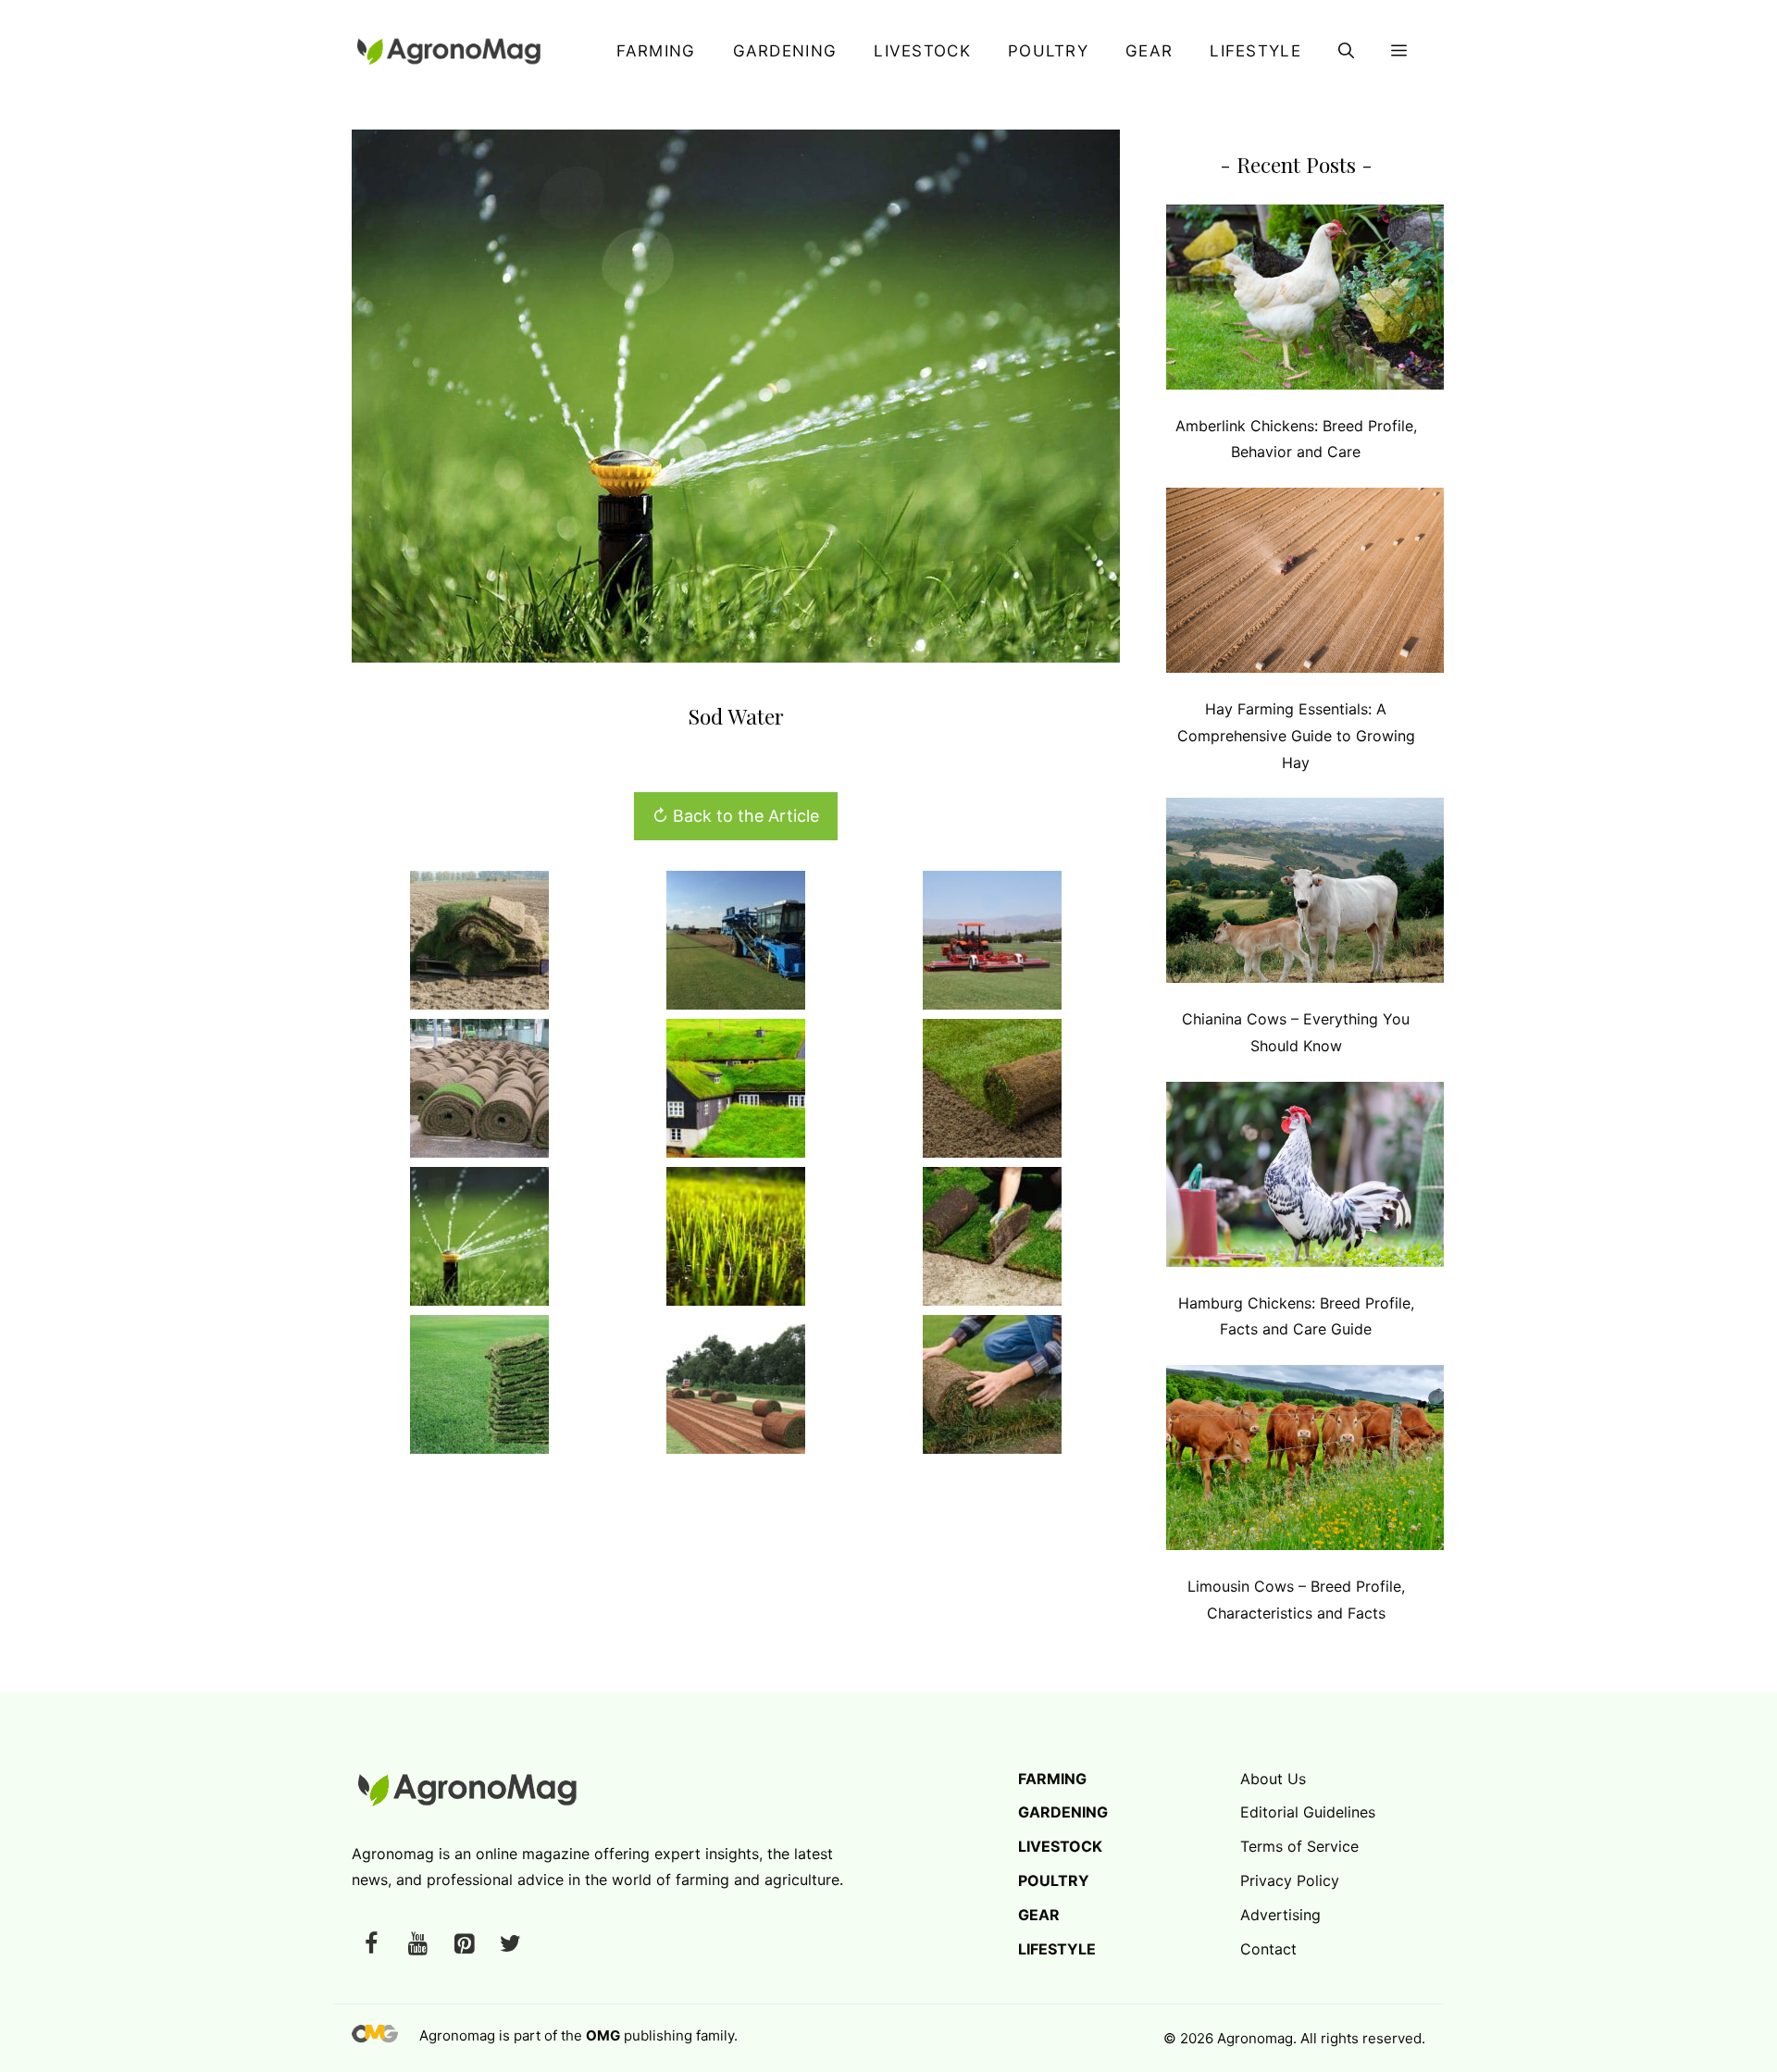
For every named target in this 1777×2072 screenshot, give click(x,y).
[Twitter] (510, 1945)
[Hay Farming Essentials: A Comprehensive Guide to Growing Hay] (1305, 584)
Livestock (922, 51)
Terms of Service (1299, 1846)
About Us (1273, 1779)
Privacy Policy (1290, 1880)
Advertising (1280, 1915)
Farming (656, 51)
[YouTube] (417, 1945)
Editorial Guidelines (1308, 1812)
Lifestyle (1255, 51)
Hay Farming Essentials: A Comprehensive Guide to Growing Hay (1296, 736)
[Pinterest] (464, 1945)
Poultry (1048, 51)
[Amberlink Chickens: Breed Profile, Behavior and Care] (1305, 301)
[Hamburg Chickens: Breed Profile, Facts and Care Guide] (1305, 1179)
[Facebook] (371, 1945)
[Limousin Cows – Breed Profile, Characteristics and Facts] (1305, 1462)
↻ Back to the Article (736, 816)
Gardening (785, 51)
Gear (1149, 51)
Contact (1268, 1949)
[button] (1346, 51)
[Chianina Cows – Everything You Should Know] (1305, 894)
